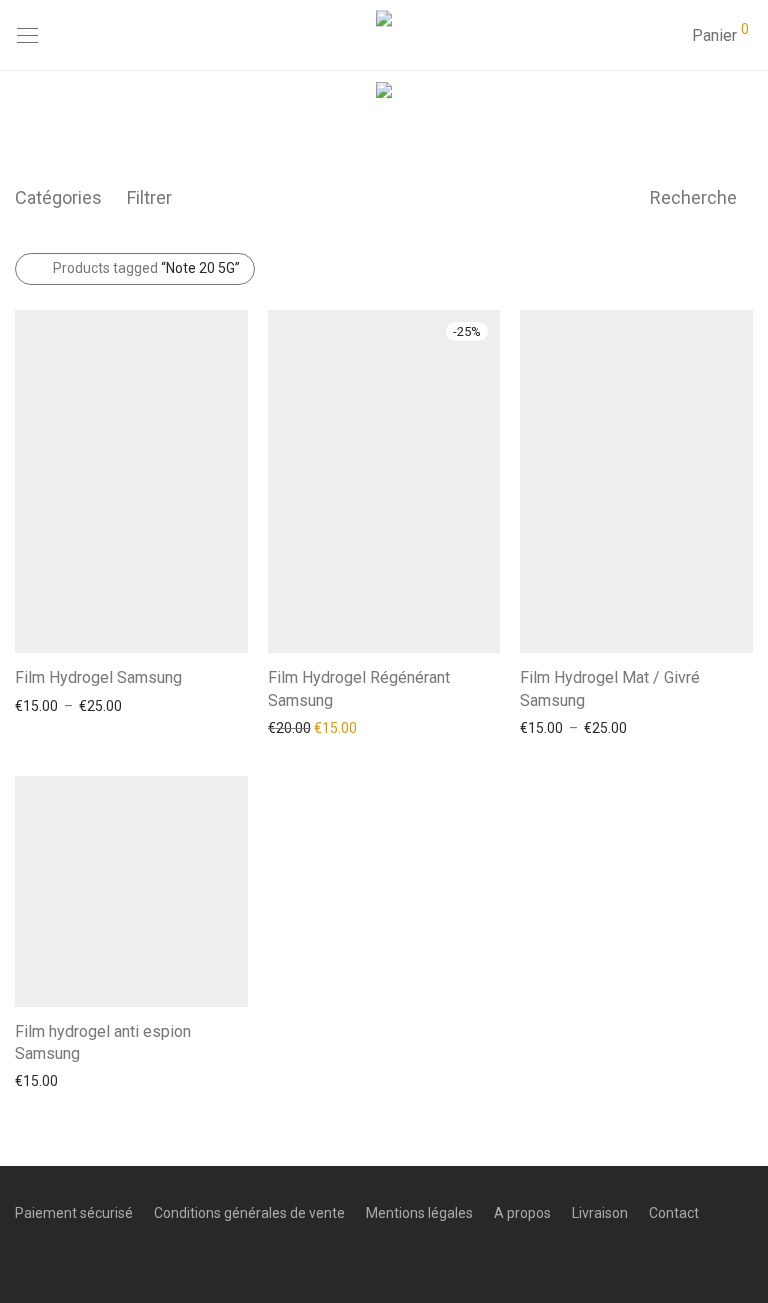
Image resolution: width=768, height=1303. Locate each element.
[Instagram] (52, 1257)
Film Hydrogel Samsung (98, 677)
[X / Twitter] (83, 1257)
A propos (522, 1213)
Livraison (600, 1213)
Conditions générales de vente (249, 1213)
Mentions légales (419, 1213)
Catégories (58, 197)
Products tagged (146, 268)
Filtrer (149, 197)
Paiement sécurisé (74, 1213)
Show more (41, 705)
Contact (674, 1213)
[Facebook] (21, 1257)
